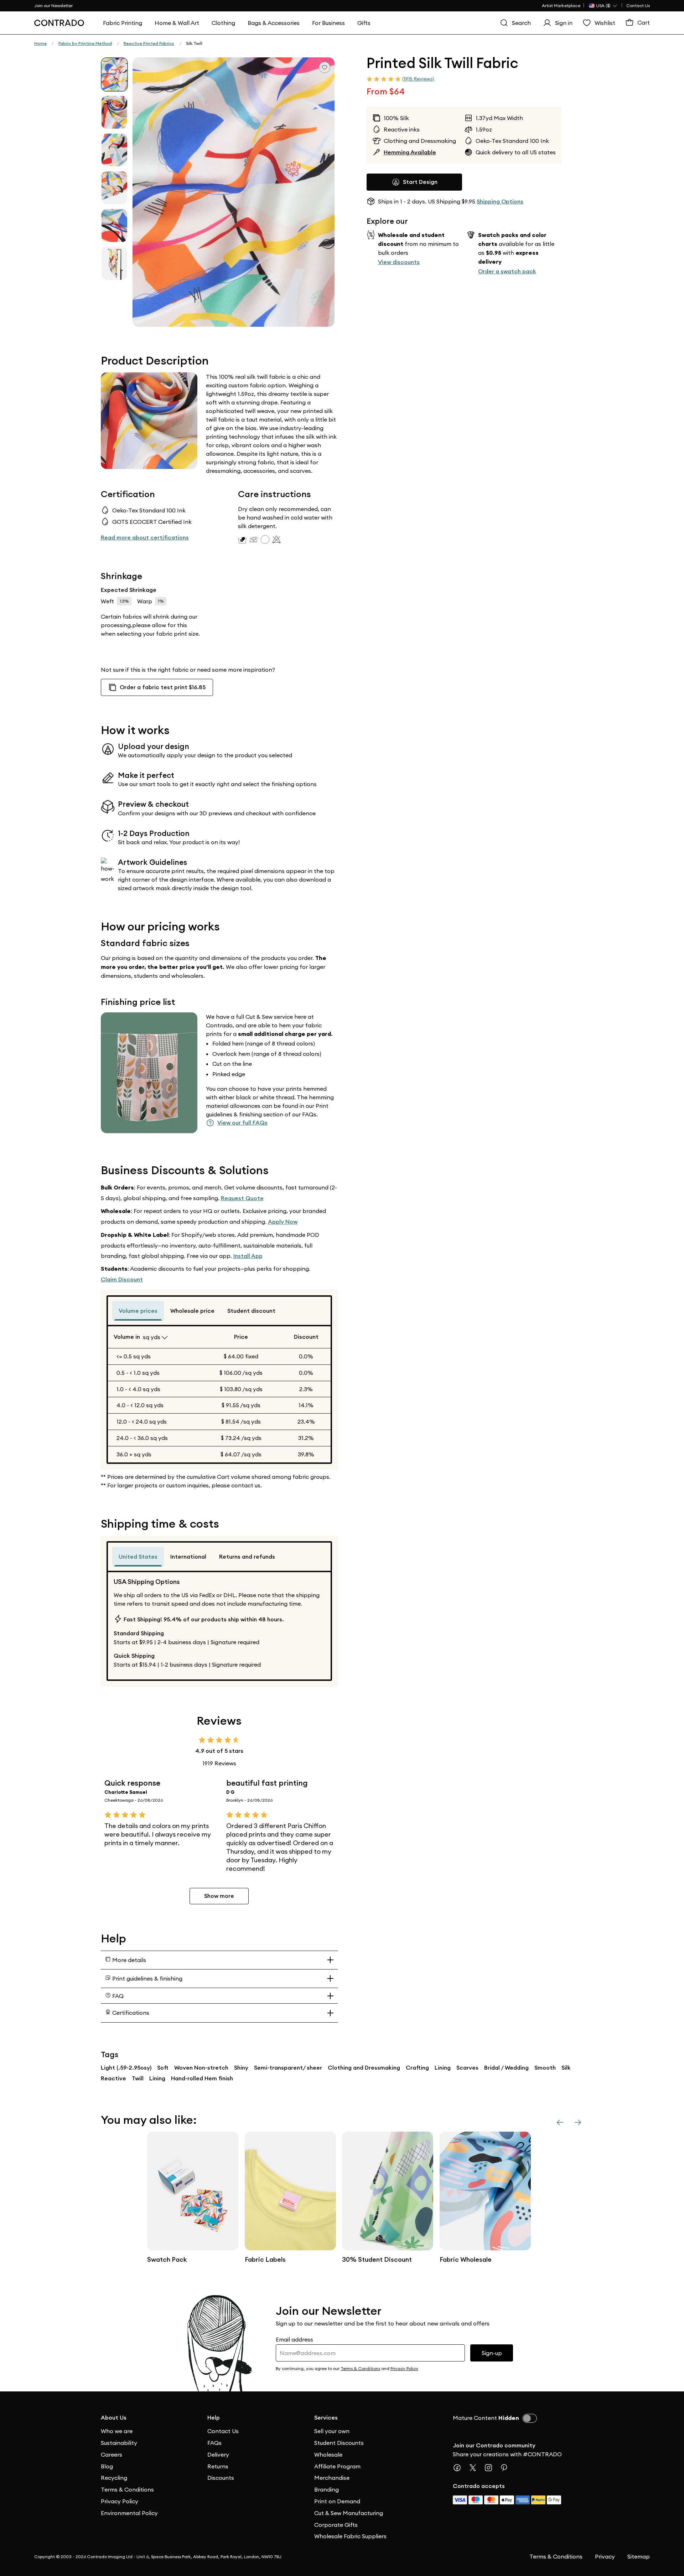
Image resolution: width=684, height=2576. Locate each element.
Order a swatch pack (507, 271)
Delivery (218, 2454)
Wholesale (328, 2454)
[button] (234, 192)
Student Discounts (339, 2443)
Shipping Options (500, 202)
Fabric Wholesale (466, 2259)
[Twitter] (476, 2468)
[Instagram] (491, 2468)
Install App (248, 1256)
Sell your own (332, 2431)
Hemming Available (410, 152)
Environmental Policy (129, 2513)
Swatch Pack (167, 2259)
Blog (107, 2466)
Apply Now (283, 1222)
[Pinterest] (507, 2468)
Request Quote (242, 1198)
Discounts (221, 2478)
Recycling (114, 2478)
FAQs (214, 2443)
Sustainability (119, 2443)
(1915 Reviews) (418, 79)
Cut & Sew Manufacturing (349, 2513)
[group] (114, 74)
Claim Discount (122, 1279)
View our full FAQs (242, 1123)
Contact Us (638, 6)
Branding (327, 2489)
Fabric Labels (265, 2259)
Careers (112, 2454)
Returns (218, 2466)
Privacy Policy (120, 2501)
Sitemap (639, 2556)
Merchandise (332, 2478)
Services (326, 2418)
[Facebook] (460, 2468)
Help (214, 2418)
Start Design (420, 182)
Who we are (117, 2431)
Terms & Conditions (127, 2489)
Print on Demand (337, 2501)
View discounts (399, 262)
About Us (114, 2418)
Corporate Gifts (336, 2525)
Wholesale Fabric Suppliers (350, 2536)
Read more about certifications (145, 538)
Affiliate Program (337, 2466)
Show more (219, 1896)
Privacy (605, 2556)
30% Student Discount (377, 2259)
